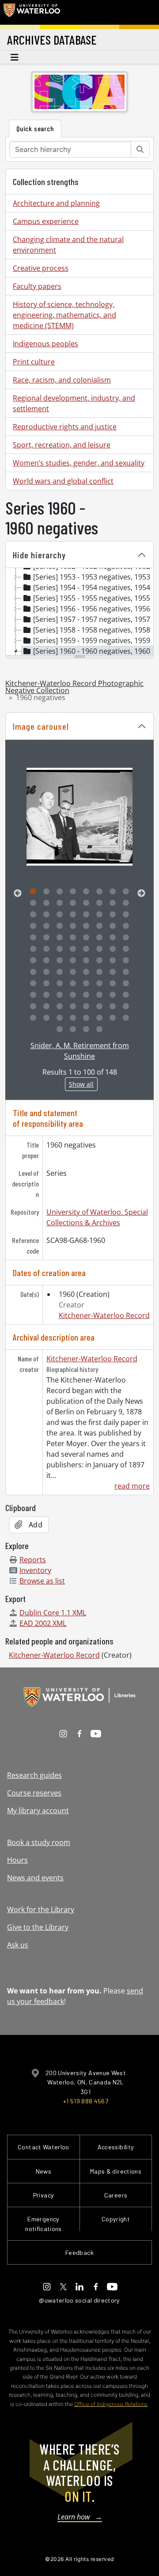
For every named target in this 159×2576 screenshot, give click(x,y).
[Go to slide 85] (86, 1007)
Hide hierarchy (39, 555)
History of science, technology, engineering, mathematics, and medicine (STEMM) (64, 315)
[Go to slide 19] (60, 915)
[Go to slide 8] (126, 892)
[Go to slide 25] (33, 926)
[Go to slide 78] (99, 995)
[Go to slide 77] (86, 995)
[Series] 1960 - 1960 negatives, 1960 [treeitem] (92, 651)
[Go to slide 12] (73, 903)
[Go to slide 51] (60, 961)
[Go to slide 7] (113, 892)
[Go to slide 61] (86, 972)
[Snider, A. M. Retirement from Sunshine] (79, 817)
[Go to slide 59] (60, 972)
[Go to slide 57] (33, 972)
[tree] (79, 612)
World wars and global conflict (63, 481)
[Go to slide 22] (99, 915)
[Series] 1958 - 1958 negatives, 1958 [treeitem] (92, 630)
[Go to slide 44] (73, 949)
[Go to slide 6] (99, 892)
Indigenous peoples (45, 344)
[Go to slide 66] (46, 984)
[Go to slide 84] (73, 1007)
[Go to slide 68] (73, 984)
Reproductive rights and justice (65, 427)
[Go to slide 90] (46, 1018)
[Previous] (18, 894)
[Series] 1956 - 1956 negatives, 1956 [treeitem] (92, 609)
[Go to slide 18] (46, 915)
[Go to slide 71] (113, 984)
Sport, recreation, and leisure (62, 445)
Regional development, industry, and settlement (74, 403)
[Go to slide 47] (113, 949)
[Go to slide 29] (86, 926)
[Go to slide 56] (126, 961)
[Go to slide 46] (99, 949)
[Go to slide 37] (86, 938)
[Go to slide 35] (60, 938)
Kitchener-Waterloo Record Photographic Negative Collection (74, 687)
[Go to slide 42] (46, 949)
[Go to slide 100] (99, 1030)
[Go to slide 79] (113, 995)
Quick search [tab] (35, 128)
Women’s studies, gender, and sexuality (79, 463)
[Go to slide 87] (113, 1007)
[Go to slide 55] (113, 961)
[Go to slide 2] (46, 892)
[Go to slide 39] (113, 938)
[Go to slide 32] (126, 926)
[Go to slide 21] (86, 915)
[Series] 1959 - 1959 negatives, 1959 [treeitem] (92, 640)
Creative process (41, 268)
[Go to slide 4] (73, 892)
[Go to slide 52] (73, 961)
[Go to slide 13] (86, 903)
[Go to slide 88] (126, 1007)
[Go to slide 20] (73, 915)
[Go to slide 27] (60, 926)
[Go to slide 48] (126, 949)
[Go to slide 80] (126, 995)
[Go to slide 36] (73, 938)
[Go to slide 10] (46, 903)
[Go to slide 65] (33, 984)
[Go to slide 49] (33, 961)
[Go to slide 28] (73, 926)
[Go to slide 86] (99, 1007)
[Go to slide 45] (86, 949)
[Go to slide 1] (33, 892)
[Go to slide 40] (126, 938)
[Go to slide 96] (126, 1018)
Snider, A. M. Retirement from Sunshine (80, 1051)
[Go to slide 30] (99, 926)
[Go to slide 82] (46, 1007)
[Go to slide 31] (113, 926)
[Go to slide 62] (99, 972)
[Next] (141, 894)
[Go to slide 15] (113, 903)
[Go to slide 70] (99, 984)
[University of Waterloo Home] (32, 12)
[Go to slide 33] (33, 938)
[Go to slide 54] (99, 961)
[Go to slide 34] (46, 938)
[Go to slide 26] (46, 926)
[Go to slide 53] (86, 961)
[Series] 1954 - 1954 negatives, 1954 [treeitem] (92, 587)
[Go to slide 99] (86, 1030)
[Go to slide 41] (33, 949)
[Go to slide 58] (46, 972)
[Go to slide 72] (126, 984)
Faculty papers (37, 286)
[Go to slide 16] (126, 903)
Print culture (34, 362)
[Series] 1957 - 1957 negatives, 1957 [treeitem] (92, 619)
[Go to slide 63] (113, 972)
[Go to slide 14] (99, 903)
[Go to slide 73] (33, 995)
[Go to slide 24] (126, 915)
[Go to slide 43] (60, 949)
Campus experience (46, 221)
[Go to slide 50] (46, 961)
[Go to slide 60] (73, 972)
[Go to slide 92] (73, 1018)
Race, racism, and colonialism (62, 380)
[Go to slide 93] (86, 1018)
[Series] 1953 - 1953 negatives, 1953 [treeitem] (92, 577)
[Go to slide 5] (86, 892)
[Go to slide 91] (60, 1018)
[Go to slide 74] (46, 995)
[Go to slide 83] (60, 1007)
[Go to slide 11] (60, 903)
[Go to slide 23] (113, 915)
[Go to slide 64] (126, 972)
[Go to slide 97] (60, 1030)
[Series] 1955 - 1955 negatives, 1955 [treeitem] (92, 598)
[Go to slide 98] (73, 1030)
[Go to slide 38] (99, 938)
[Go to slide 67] (60, 984)
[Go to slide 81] (33, 1007)
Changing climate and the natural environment (68, 245)
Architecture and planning (56, 203)
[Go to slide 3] (60, 892)
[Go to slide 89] (33, 1018)
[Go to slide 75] (60, 995)
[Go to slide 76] (73, 995)
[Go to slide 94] (99, 1018)
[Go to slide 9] (33, 903)
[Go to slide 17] (33, 915)
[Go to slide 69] (86, 984)
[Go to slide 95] (113, 1018)
